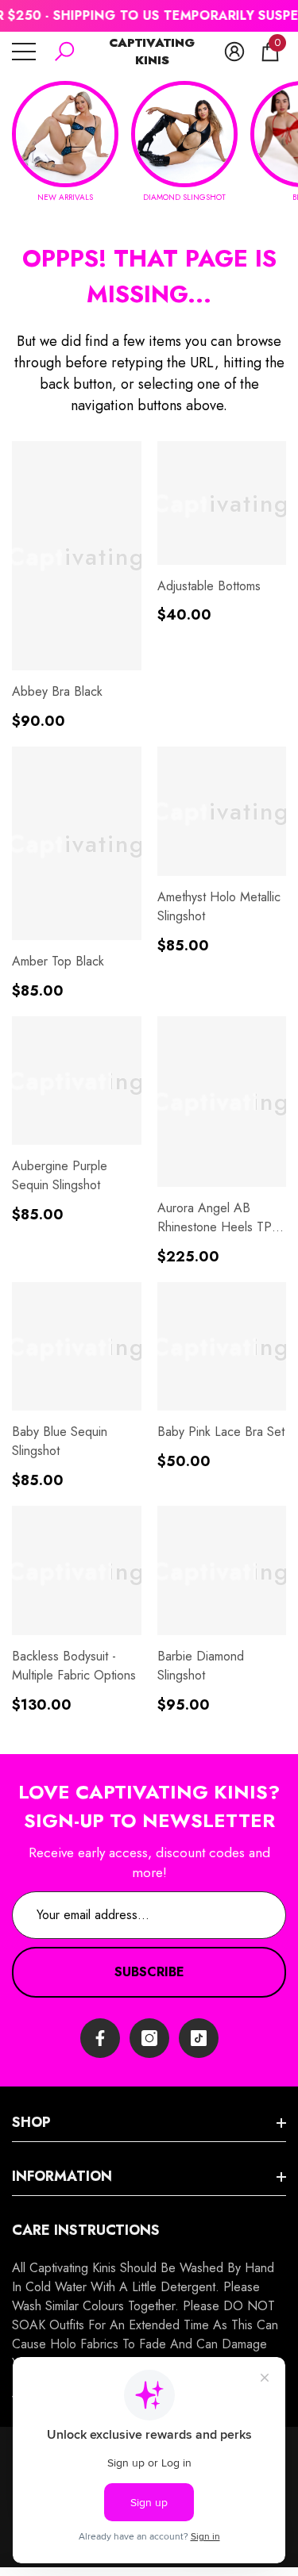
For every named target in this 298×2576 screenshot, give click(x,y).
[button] (64, 52)
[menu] (24, 52)
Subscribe (149, 1972)
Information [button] (62, 2176)
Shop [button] (31, 2122)
